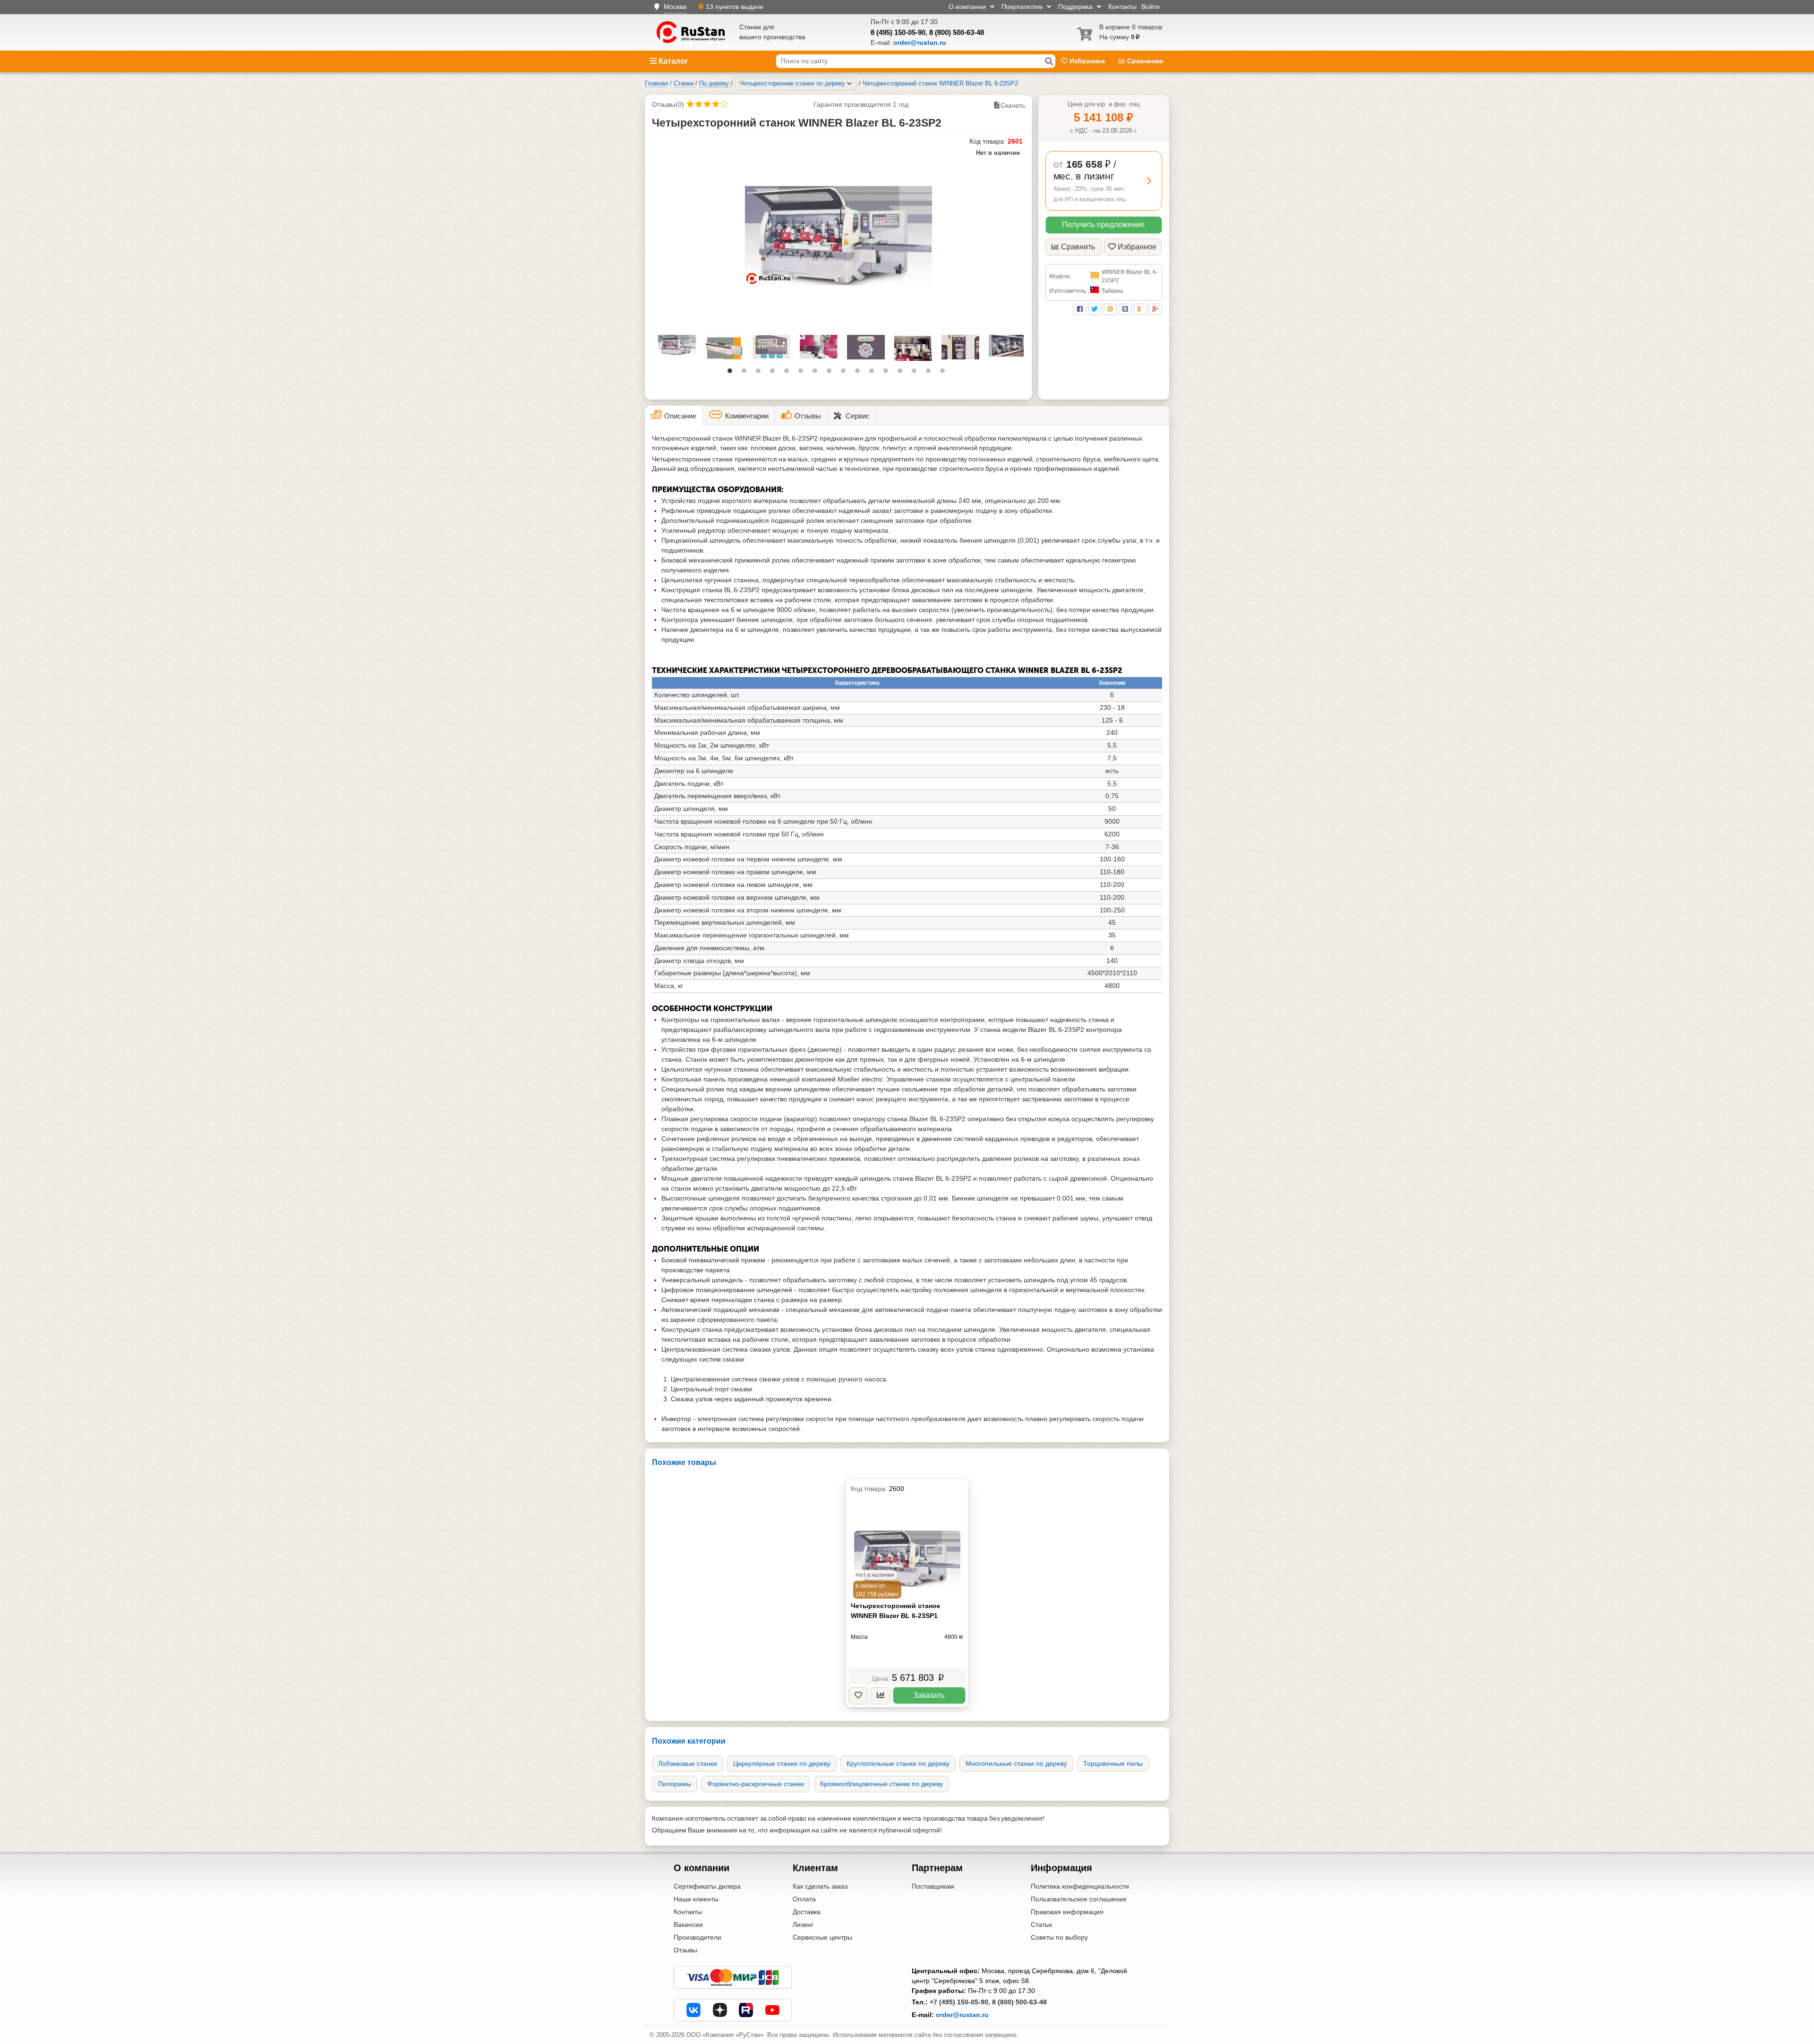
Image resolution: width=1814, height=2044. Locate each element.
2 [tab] (746, 373)
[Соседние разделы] (849, 84)
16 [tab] (945, 373)
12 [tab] (888, 373)
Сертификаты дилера (707, 1886)
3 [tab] (761, 373)
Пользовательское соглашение (1079, 1899)
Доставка (807, 1912)
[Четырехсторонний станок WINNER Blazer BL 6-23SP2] (839, 236)
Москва (675, 7)
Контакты (1122, 7)
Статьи (1041, 1925)
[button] (1104, 181)
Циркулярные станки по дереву (782, 1763)
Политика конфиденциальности (1080, 1886)
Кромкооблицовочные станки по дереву (881, 1784)
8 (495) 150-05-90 (898, 32)
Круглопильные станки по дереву (898, 1763)
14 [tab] (916, 373)
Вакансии (688, 1925)
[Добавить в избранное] (858, 1696)
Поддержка (1076, 7)
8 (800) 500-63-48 (957, 32)
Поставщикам (933, 1886)
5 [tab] (789, 373)
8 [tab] (831, 373)
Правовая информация (1067, 1912)
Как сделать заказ (820, 1886)
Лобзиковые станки (688, 1763)
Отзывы (685, 1950)
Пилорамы (675, 1784)
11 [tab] (874, 373)
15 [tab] (931, 373)
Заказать (929, 1695)
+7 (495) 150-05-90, (960, 2002)
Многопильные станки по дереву (1016, 1763)
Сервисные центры (822, 1937)
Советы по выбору (1059, 1937)
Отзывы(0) (668, 104)
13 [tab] (902, 373)
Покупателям (1023, 7)
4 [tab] (775, 373)
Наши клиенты (696, 1899)
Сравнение (1144, 61)
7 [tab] (817, 373)
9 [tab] (846, 373)
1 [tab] (732, 373)
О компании (968, 7)
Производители (697, 1937)
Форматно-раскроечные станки (756, 1784)
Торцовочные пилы (1113, 1763)
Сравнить (1078, 247)
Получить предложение (1103, 225)
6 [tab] (803, 373)
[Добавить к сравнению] (881, 1696)
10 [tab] (860, 373)
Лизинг (803, 1925)
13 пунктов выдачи (735, 7)
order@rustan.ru (962, 2015)
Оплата (804, 1899)
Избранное (1087, 61)
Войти (1151, 7)
